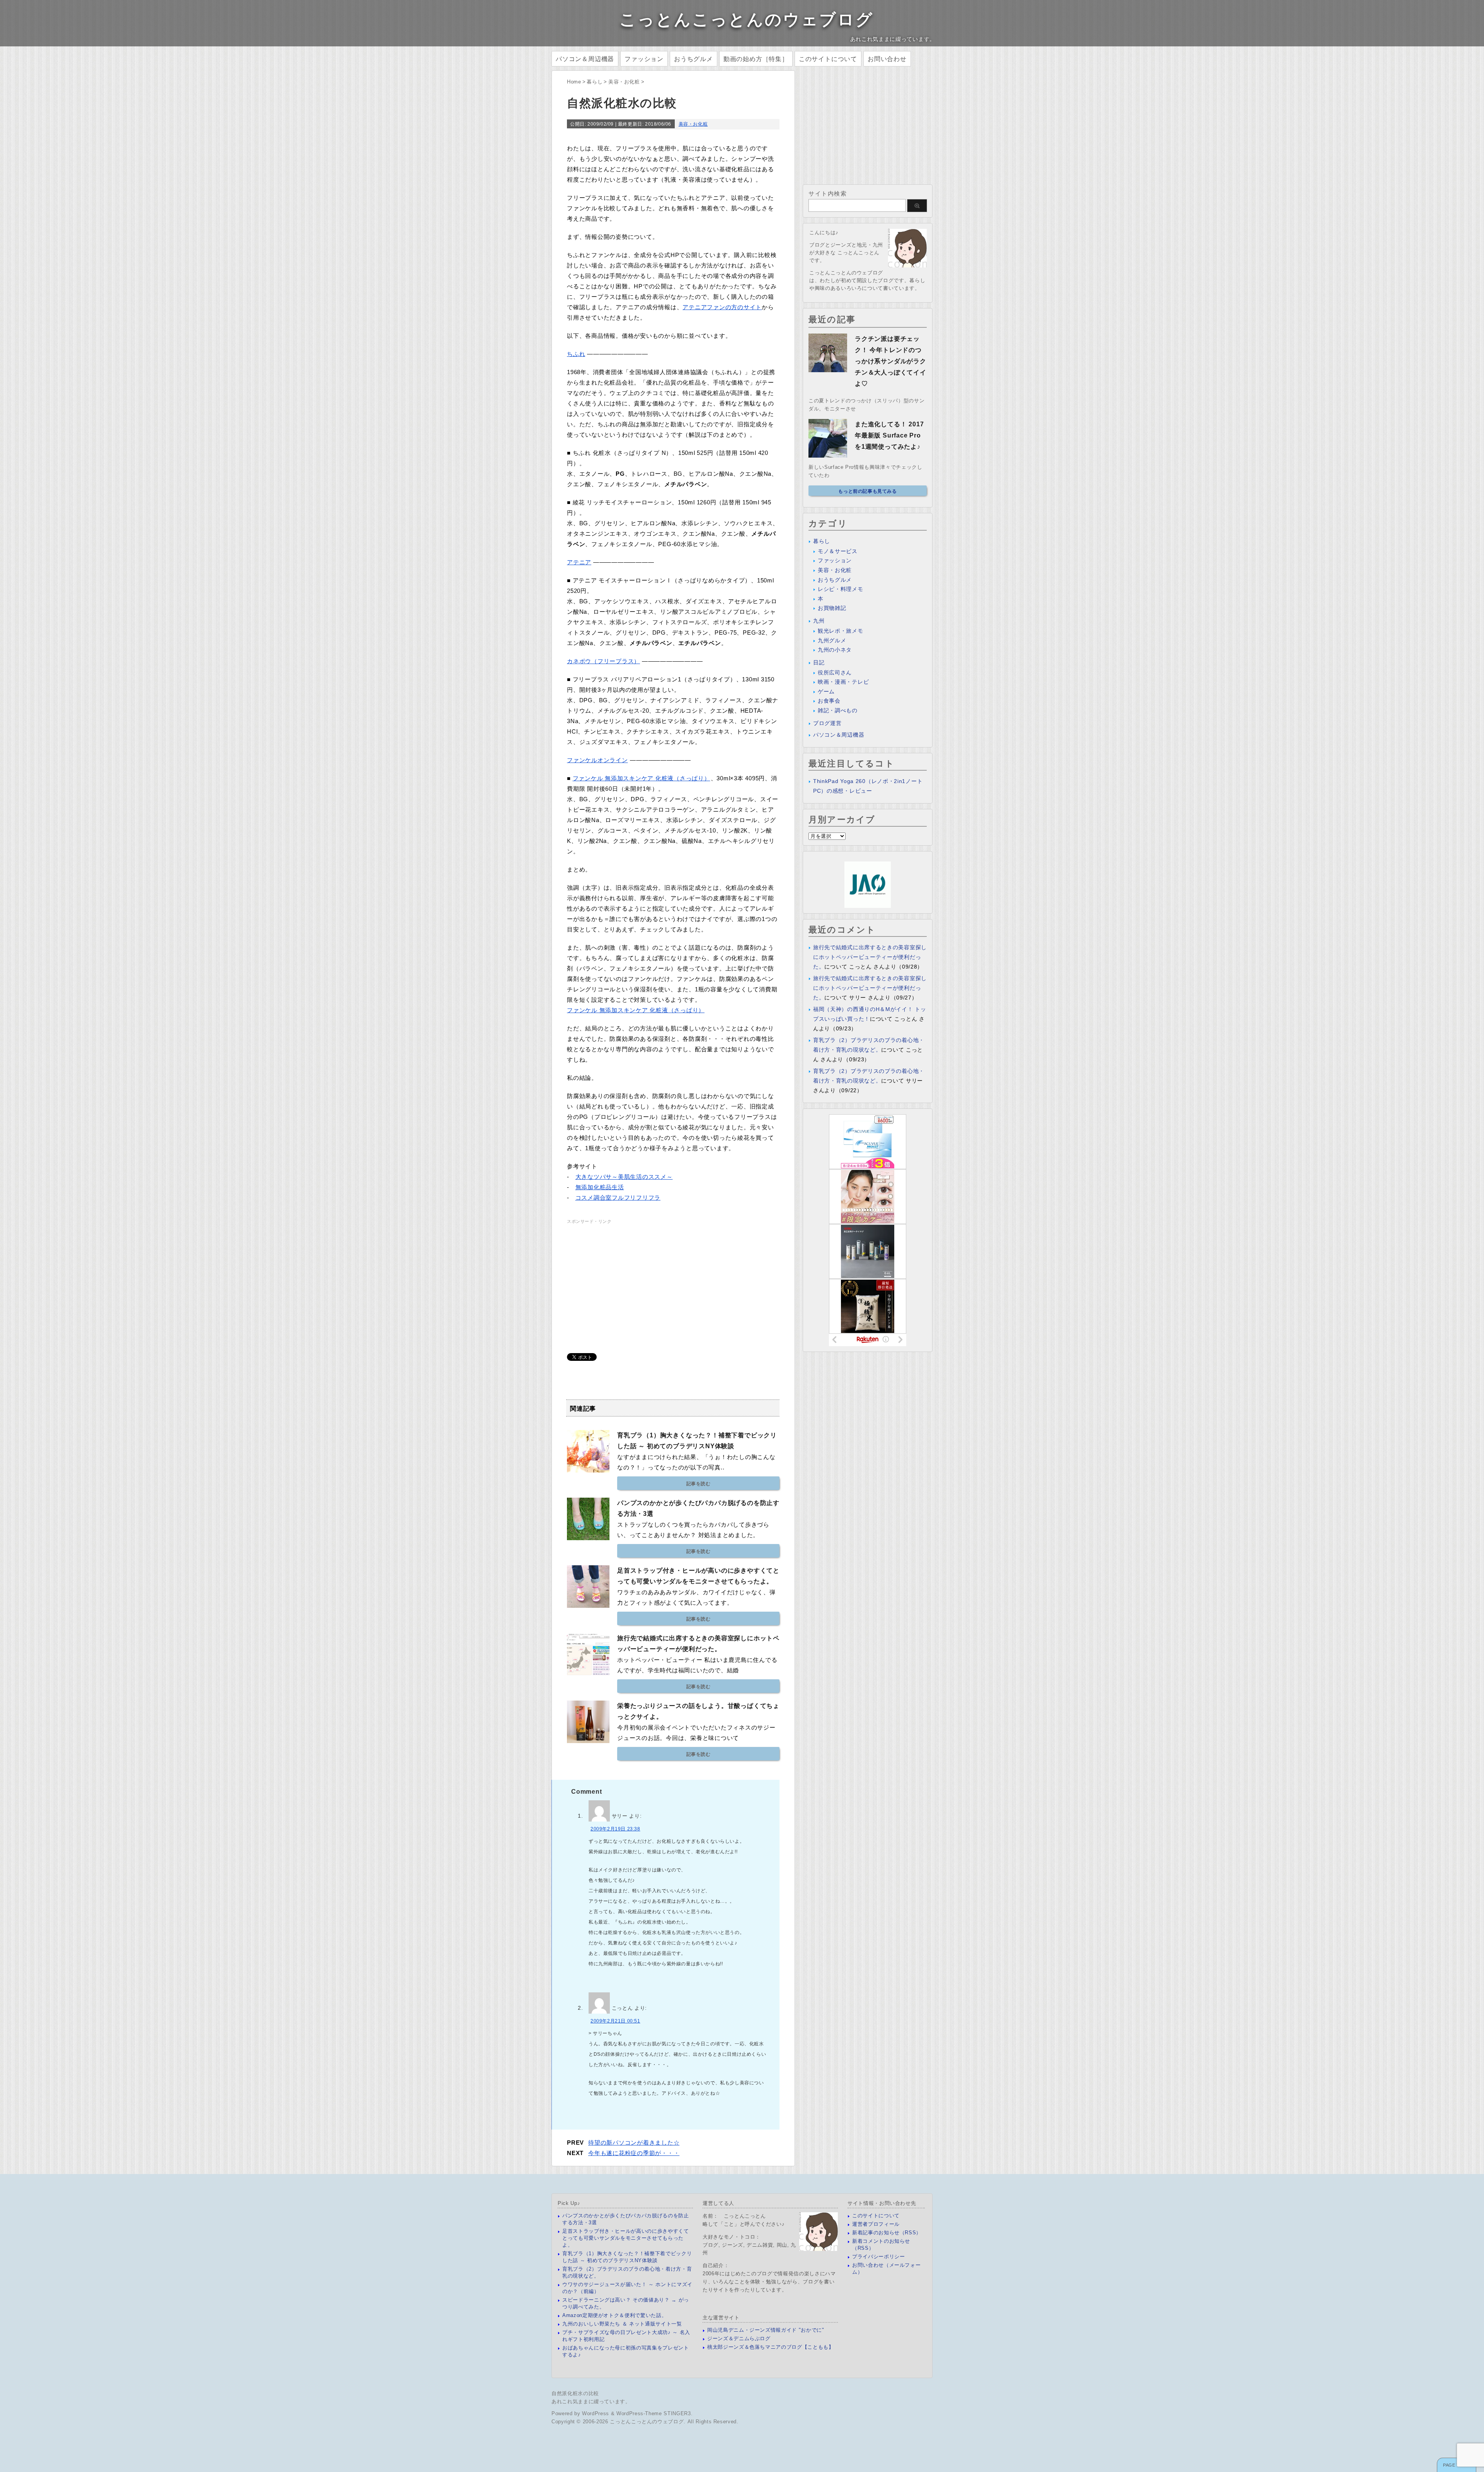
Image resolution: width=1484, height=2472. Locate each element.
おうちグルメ (693, 59)
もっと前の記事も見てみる (867, 491)
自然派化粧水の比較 (575, 2393)
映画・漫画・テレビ (843, 682)
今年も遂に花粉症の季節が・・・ (634, 2153)
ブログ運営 (827, 723)
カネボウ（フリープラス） (603, 661)
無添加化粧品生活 (600, 1187)
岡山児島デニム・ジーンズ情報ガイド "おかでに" (766, 2330)
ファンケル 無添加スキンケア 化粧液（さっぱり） (642, 778)
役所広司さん (835, 672)
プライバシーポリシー (879, 2257)
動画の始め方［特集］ (756, 59)
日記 (819, 662)
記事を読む (699, 1484)
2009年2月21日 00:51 (615, 2021)
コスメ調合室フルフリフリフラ (618, 1198)
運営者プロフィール (876, 2224)
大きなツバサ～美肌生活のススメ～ (624, 1177)
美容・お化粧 (624, 82)
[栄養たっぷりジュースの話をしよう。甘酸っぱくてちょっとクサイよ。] (588, 1740)
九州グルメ (832, 640)
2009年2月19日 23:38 (615, 1829)
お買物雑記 (832, 608)
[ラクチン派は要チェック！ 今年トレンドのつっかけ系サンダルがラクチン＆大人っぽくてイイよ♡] (828, 369)
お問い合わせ (887, 59)
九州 (819, 621)
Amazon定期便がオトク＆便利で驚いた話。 (614, 2315)
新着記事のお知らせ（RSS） (887, 2233)
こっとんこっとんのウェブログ (747, 20)
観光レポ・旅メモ (841, 631)
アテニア (579, 562)
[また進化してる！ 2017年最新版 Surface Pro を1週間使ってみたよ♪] (828, 455)
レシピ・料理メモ (841, 589)
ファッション (644, 59)
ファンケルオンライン (597, 760)
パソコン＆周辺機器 (585, 59)
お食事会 (829, 701)
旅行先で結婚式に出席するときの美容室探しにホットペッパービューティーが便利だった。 (870, 957)
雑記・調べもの (838, 710)
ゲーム (826, 691)
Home (574, 82)
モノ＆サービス (838, 551)
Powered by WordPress (580, 2413)
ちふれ (576, 354)
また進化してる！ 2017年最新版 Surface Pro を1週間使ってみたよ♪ (889, 435)
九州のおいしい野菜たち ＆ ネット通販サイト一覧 (622, 2324)
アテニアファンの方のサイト (722, 307)
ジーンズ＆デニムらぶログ (739, 2338)
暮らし (595, 82)
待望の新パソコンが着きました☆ (634, 2143)
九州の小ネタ (835, 650)
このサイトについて (828, 59)
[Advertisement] (632, 1280)
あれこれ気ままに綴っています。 (591, 2401)
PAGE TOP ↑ (1457, 2465)
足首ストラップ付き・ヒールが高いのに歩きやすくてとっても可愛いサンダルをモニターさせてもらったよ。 (626, 2238)
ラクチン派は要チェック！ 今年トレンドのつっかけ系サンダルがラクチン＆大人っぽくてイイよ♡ (891, 361)
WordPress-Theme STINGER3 (654, 2413)
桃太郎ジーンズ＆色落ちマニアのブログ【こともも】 (771, 2347)
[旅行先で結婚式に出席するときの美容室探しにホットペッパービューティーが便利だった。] (588, 1672)
